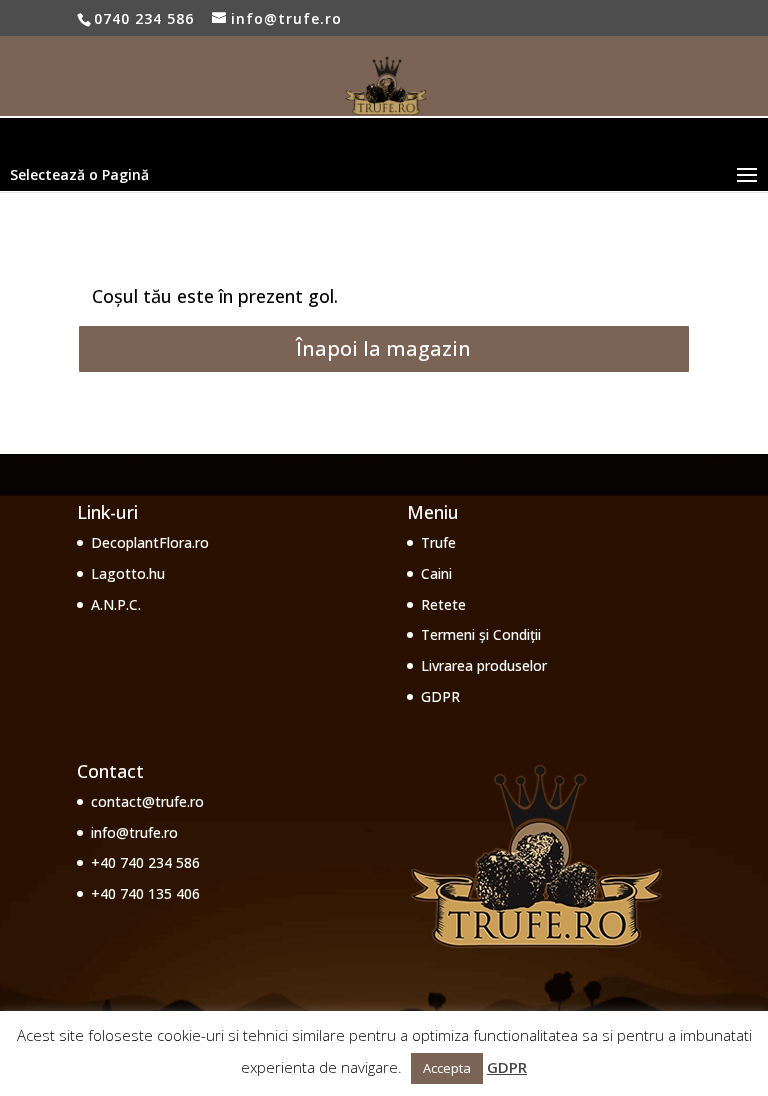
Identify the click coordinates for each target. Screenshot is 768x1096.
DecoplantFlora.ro (150, 542)
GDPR (440, 696)
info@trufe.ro (134, 832)
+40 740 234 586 (145, 862)
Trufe (438, 542)
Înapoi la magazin (383, 348)
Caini (436, 573)
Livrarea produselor (484, 665)
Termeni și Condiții (481, 634)
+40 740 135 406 (145, 893)
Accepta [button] (447, 1068)
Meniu (433, 512)
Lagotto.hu (128, 573)
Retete (443, 604)
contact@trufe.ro (147, 801)
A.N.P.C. (116, 604)
